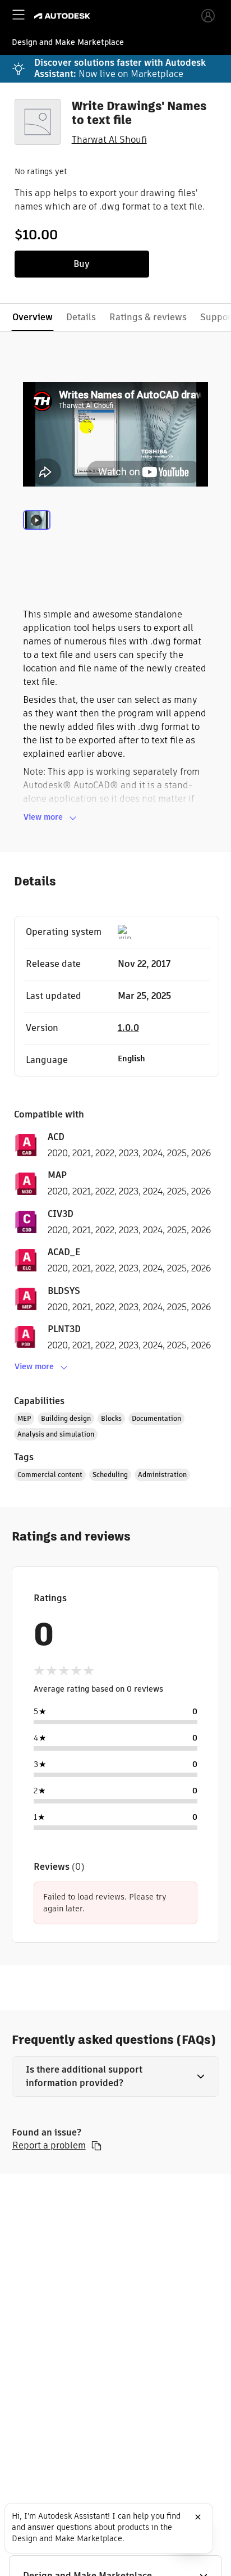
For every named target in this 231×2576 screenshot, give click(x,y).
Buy (82, 264)
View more (43, 817)
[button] (116, 2077)
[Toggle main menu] (19, 15)
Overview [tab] (33, 317)
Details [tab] (81, 317)
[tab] (37, 534)
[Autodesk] (64, 16)
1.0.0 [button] (128, 1028)
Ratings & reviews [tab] (148, 317)
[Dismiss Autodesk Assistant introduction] (198, 2517)
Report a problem (49, 2146)
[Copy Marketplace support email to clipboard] (96, 2146)
